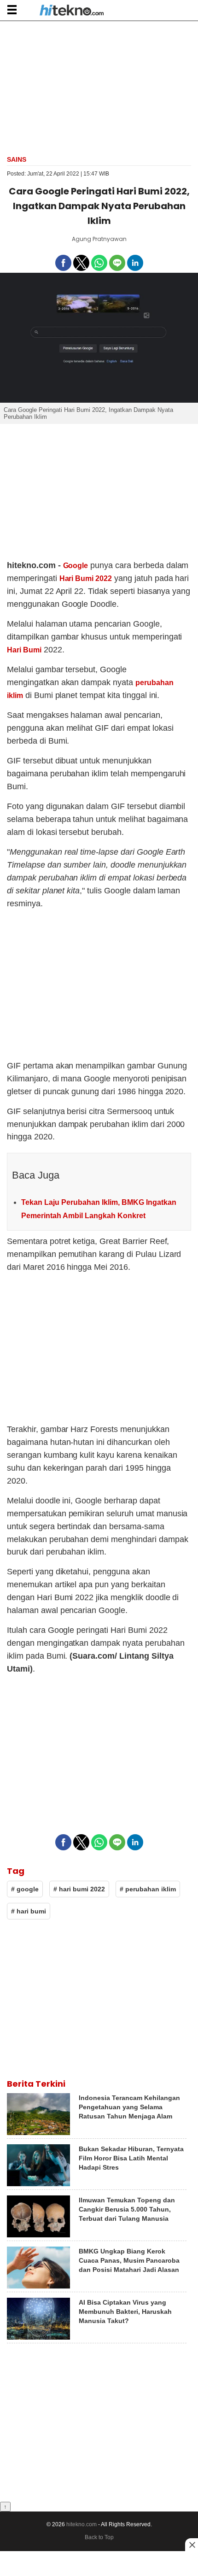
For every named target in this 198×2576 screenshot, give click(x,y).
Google (76, 566)
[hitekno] (72, 11)
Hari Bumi (24, 650)
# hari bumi (29, 1911)
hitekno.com (82, 2524)
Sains (17, 159)
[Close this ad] (192, 2545)
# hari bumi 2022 (79, 1889)
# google (25, 1889)
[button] (12, 9)
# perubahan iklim (148, 1889)
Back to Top (99, 2537)
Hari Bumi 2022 (86, 578)
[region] (99, 87)
